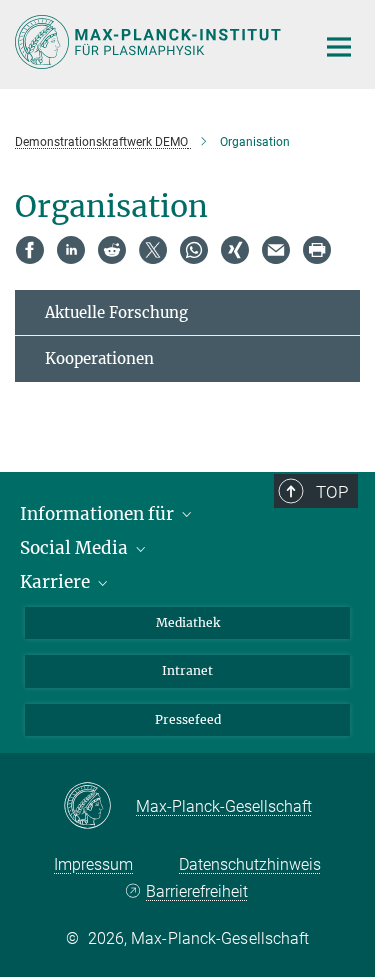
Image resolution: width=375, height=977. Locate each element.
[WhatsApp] (194, 250)
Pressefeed (188, 719)
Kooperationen (99, 358)
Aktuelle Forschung (116, 312)
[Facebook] (30, 250)
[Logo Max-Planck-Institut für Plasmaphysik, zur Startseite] (150, 42)
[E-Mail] (276, 250)
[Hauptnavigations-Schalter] (339, 47)
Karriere (57, 582)
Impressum (93, 864)
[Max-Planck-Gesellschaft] (99, 807)
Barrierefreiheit (197, 891)
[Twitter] (153, 250)
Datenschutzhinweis (250, 864)
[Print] (317, 250)
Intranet (187, 670)
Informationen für (99, 514)
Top (332, 492)
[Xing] (235, 250)
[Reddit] (112, 250)
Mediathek (188, 622)
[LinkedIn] (71, 250)
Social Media (76, 548)
